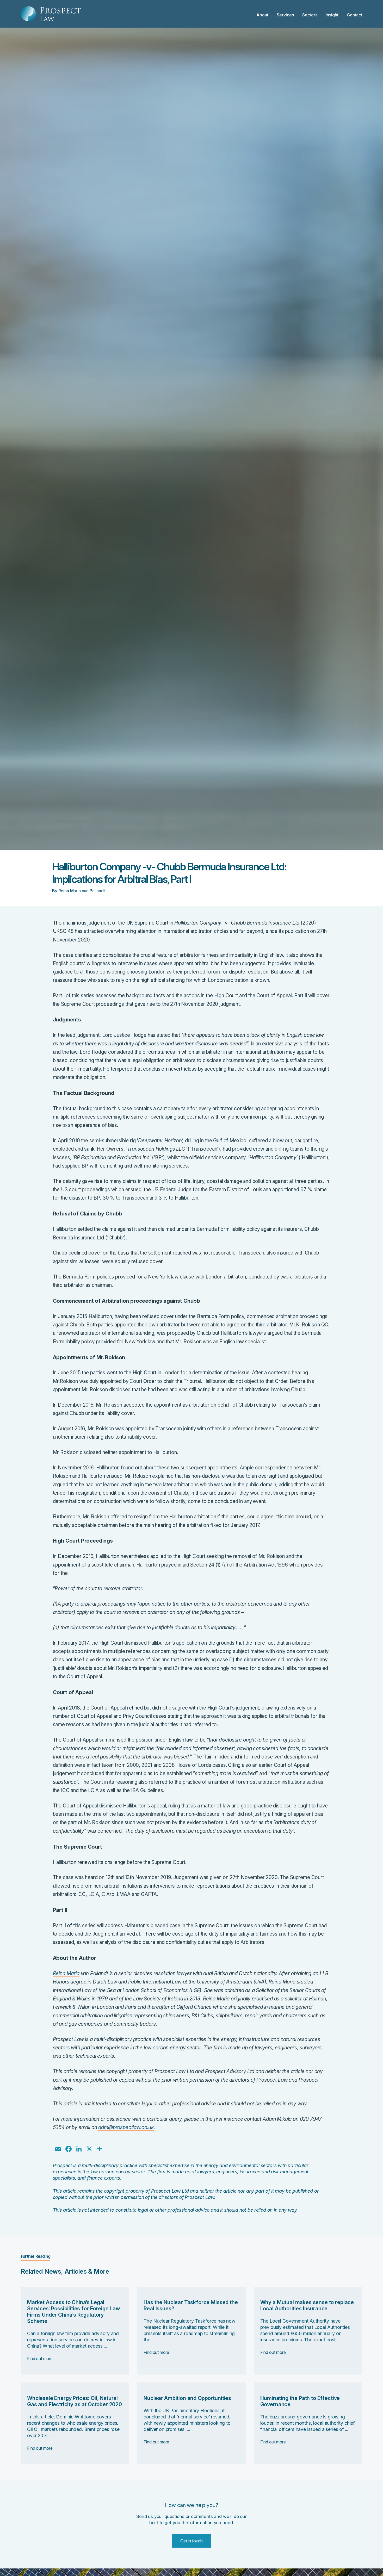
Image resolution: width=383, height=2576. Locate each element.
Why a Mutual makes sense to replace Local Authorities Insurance (307, 2305)
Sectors (310, 15)
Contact (354, 15)
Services (285, 15)
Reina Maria (66, 1973)
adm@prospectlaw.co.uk (126, 2127)
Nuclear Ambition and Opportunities (187, 2398)
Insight (332, 15)
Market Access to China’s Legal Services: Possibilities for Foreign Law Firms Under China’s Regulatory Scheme (74, 2312)
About (262, 15)
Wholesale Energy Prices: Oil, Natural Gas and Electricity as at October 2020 (75, 2401)
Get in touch (191, 2541)
